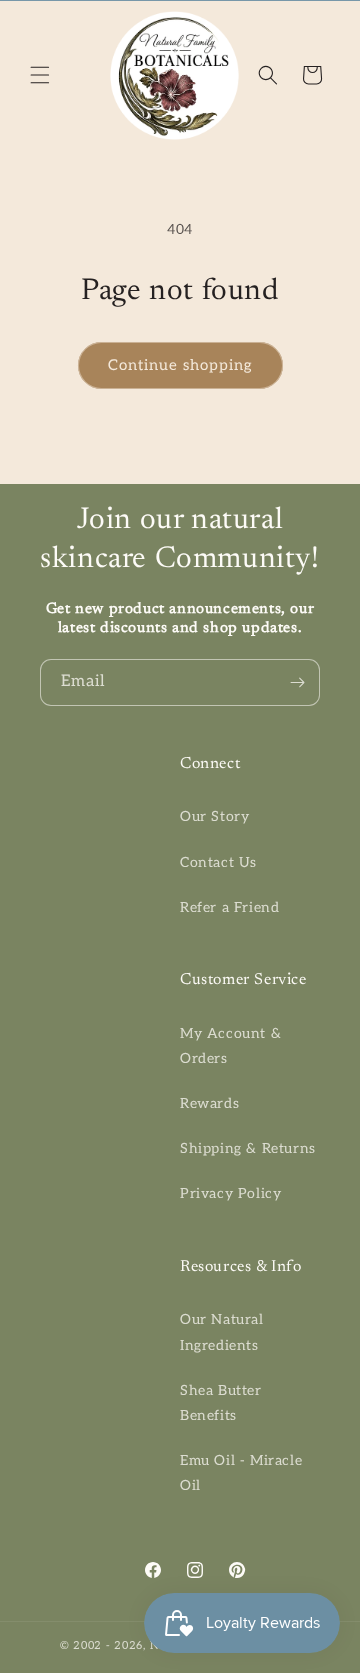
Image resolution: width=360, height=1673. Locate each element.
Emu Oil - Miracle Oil (241, 1473)
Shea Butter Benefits (221, 1403)
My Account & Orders (230, 1046)
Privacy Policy (230, 1193)
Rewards (209, 1103)
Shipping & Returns (248, 1148)
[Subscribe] (297, 682)
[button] (40, 75)
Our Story (214, 816)
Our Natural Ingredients (222, 1332)
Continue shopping (180, 365)
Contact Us (218, 862)
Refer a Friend (229, 907)
